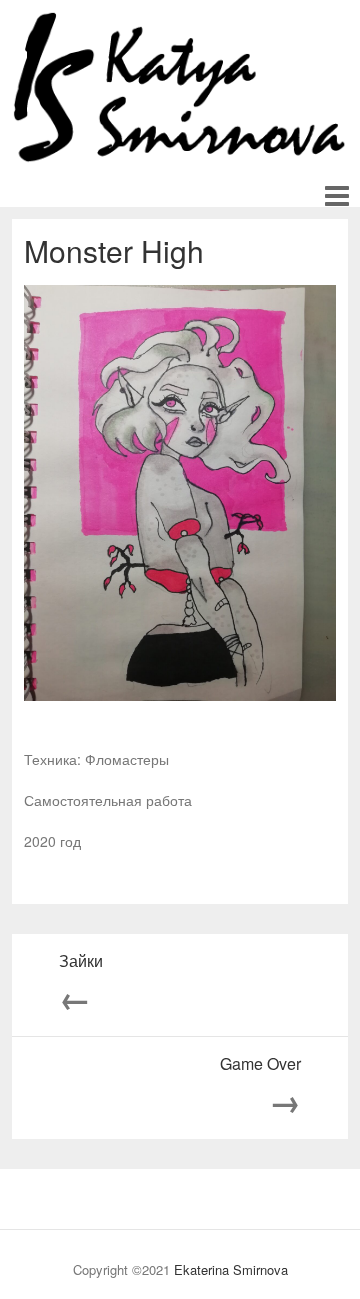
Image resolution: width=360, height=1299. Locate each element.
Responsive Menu (336, 196)
